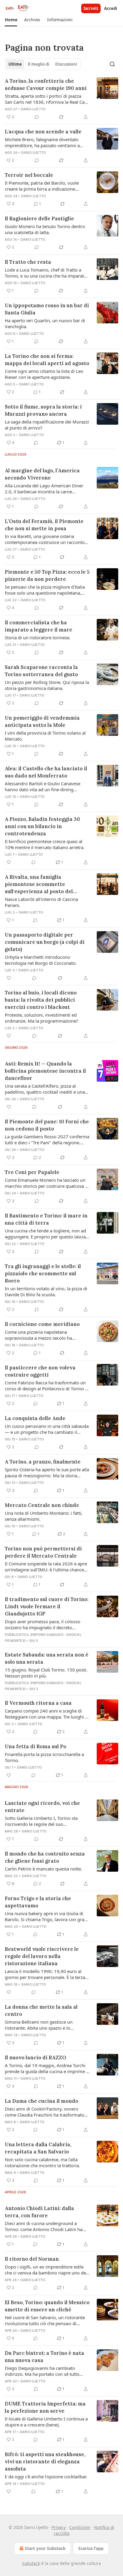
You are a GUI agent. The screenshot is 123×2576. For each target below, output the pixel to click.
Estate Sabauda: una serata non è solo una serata (47, 1658)
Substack (31, 2563)
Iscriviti (91, 8)
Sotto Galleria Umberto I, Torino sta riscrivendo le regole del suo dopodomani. (41, 1821)
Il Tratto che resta (28, 262)
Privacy (59, 2527)
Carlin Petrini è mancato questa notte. (43, 1869)
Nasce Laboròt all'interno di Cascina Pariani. (41, 902)
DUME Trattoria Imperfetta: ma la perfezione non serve (45, 2407)
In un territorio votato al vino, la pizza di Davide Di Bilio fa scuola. (46, 1291)
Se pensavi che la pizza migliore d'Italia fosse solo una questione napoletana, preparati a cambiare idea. (45, 590)
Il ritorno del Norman (32, 2259)
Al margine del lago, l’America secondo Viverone (42, 474)
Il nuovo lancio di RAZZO (36, 2058)
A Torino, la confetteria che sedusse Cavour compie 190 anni (46, 85)
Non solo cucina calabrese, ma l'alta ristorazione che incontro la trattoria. (42, 2162)
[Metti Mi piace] (9, 862)
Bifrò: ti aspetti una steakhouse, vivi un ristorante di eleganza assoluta (45, 2462)
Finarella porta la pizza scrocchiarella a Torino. (44, 1757)
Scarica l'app (91, 2548)
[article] (61, 99)
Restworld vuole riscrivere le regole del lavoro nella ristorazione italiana (42, 1956)
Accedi (111, 8)
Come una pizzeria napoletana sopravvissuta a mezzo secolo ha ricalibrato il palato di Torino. (38, 1335)
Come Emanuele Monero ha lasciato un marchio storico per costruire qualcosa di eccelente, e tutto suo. (47, 1183)
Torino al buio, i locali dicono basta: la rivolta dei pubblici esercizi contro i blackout (41, 1000)
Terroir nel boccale (29, 175)
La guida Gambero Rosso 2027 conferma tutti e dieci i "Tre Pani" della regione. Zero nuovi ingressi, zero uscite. (47, 1139)
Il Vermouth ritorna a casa (38, 1703)
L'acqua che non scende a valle (43, 132)
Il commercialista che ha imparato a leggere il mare (39, 626)
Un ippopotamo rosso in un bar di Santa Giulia (47, 309)
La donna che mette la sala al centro (41, 2010)
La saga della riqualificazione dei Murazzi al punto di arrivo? (47, 425)
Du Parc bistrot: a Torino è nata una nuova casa (44, 2357)
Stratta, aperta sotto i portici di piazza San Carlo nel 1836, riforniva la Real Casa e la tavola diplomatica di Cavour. (47, 99)
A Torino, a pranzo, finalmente (43, 1462)
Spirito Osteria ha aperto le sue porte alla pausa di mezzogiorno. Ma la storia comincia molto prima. (47, 1472)
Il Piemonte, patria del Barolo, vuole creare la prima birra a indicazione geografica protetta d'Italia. (42, 186)
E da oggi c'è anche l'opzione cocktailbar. (46, 2476)
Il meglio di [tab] (39, 64)
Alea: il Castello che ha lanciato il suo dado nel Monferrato (46, 772)
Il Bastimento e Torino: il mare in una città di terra (46, 1219)
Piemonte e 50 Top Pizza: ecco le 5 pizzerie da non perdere (47, 575)
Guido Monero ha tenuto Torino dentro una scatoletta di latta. (45, 229)
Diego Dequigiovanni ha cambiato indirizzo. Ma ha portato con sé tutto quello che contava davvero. (42, 2371)
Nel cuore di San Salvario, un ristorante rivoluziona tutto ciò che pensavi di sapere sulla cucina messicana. (45, 2320)
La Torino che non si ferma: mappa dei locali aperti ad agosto (47, 360)
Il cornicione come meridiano (42, 1324)
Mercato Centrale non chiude (42, 1505)
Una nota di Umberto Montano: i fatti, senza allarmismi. (44, 1516)
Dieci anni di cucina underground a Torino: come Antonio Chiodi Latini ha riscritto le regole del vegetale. (44, 2226)
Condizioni (80, 2527)
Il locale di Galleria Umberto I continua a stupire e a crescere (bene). (46, 2422)
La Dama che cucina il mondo (41, 2101)
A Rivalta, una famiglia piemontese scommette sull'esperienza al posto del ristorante (39, 884)
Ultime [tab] (15, 64)
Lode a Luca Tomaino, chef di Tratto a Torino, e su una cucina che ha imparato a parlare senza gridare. (46, 273)
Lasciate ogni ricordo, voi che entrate (42, 1807)
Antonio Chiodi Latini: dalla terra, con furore (39, 2212)
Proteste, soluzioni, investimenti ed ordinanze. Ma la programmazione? (41, 1018)
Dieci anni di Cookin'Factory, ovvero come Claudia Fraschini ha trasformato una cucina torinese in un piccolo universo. (44, 2112)
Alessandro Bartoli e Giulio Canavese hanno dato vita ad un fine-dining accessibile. (43, 786)
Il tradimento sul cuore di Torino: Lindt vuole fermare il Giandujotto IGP (47, 1606)
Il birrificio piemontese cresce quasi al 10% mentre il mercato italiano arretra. (45, 844)
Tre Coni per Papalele (32, 1172)
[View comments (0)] (37, 117)
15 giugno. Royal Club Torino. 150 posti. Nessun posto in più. (46, 1673)
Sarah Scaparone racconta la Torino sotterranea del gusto (41, 671)
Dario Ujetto (33, 109)
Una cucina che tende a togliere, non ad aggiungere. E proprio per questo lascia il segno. (47, 1234)
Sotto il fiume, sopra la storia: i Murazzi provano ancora (43, 410)
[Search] (112, 64)
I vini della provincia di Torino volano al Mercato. (45, 736)
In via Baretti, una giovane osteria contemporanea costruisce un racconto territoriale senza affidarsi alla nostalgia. (46, 539)
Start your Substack (45, 2548)
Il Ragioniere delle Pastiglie (39, 218)
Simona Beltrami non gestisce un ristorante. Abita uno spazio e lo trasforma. (39, 2025)
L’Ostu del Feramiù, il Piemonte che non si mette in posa (44, 525)
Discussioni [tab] (66, 64)
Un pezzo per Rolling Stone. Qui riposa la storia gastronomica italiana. (47, 685)
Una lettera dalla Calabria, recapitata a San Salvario (38, 2148)
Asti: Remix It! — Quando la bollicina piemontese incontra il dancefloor (45, 1071)
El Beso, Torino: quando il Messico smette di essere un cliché (47, 2306)
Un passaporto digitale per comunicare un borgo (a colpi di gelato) (45, 942)
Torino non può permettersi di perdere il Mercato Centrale (43, 1552)
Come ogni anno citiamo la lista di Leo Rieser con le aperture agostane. (44, 374)
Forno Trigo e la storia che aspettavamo (38, 1902)
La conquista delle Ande (35, 1418)
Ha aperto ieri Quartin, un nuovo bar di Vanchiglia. (45, 323)
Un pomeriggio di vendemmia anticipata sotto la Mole (42, 721)
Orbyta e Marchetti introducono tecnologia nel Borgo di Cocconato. (41, 960)
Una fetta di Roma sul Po (36, 1746)
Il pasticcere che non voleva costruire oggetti (40, 1371)
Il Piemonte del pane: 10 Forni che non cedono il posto (47, 1125)
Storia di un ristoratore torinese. (38, 637)
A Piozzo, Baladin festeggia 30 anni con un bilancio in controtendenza (42, 826)
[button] (11, 20)
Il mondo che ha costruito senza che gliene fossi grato (45, 1857)
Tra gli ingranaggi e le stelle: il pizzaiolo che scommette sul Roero (43, 1273)
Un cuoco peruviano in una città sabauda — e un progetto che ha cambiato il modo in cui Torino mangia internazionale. (47, 1429)
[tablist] (43, 64)
